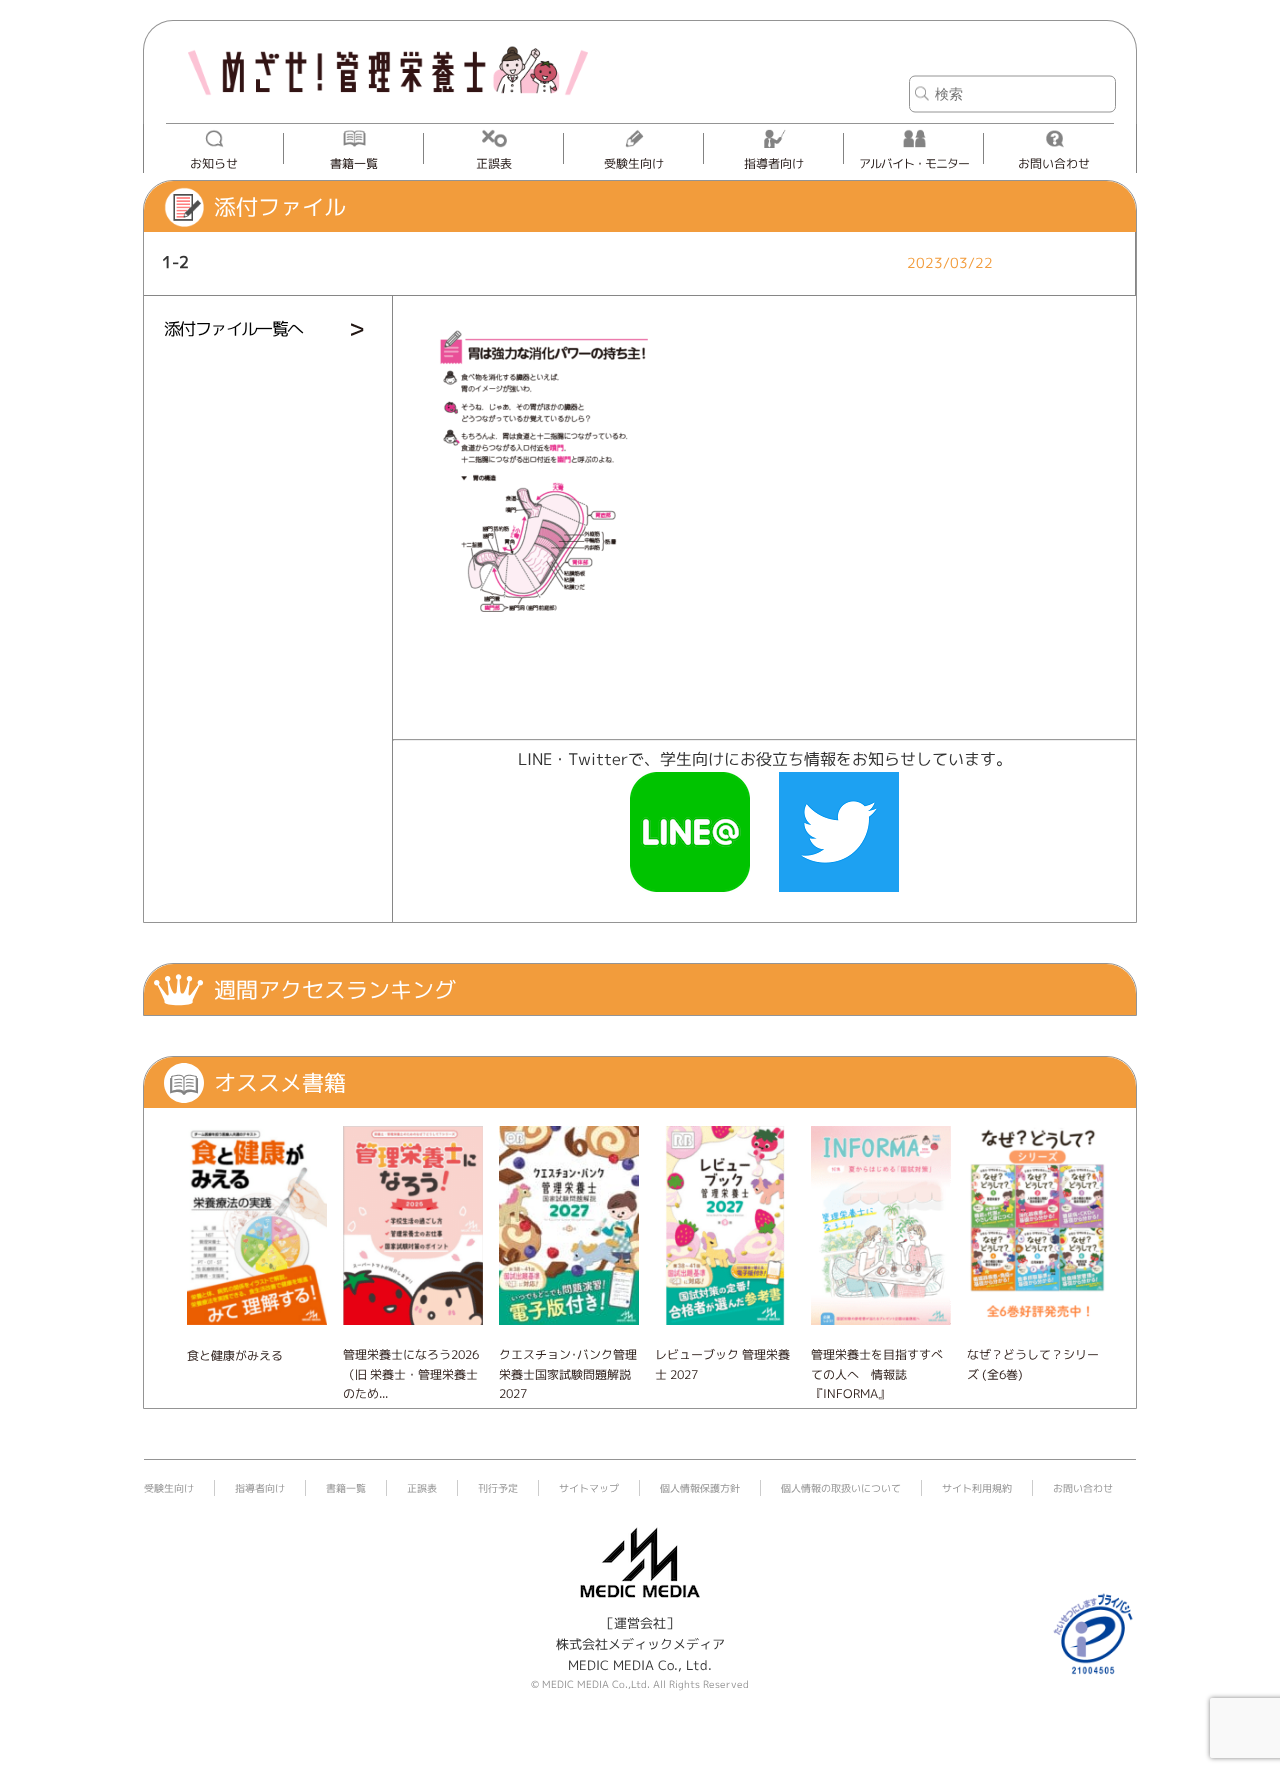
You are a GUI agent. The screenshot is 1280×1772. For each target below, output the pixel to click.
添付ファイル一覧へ (233, 328)
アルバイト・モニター (914, 163)
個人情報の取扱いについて (841, 1488)
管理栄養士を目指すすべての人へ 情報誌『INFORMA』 (877, 1373)
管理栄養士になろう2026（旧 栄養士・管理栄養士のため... (411, 1373)
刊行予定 (498, 1488)
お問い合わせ (1054, 163)
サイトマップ (589, 1488)
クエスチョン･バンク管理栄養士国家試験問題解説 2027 (568, 1373)
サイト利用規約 (977, 1488)
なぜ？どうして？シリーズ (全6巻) (1033, 1364)
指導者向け (774, 163)
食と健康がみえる (235, 1355)
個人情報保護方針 (700, 1488)
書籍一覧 (354, 163)
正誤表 (494, 163)
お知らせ (214, 163)
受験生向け (634, 163)
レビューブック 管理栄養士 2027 (722, 1364)
